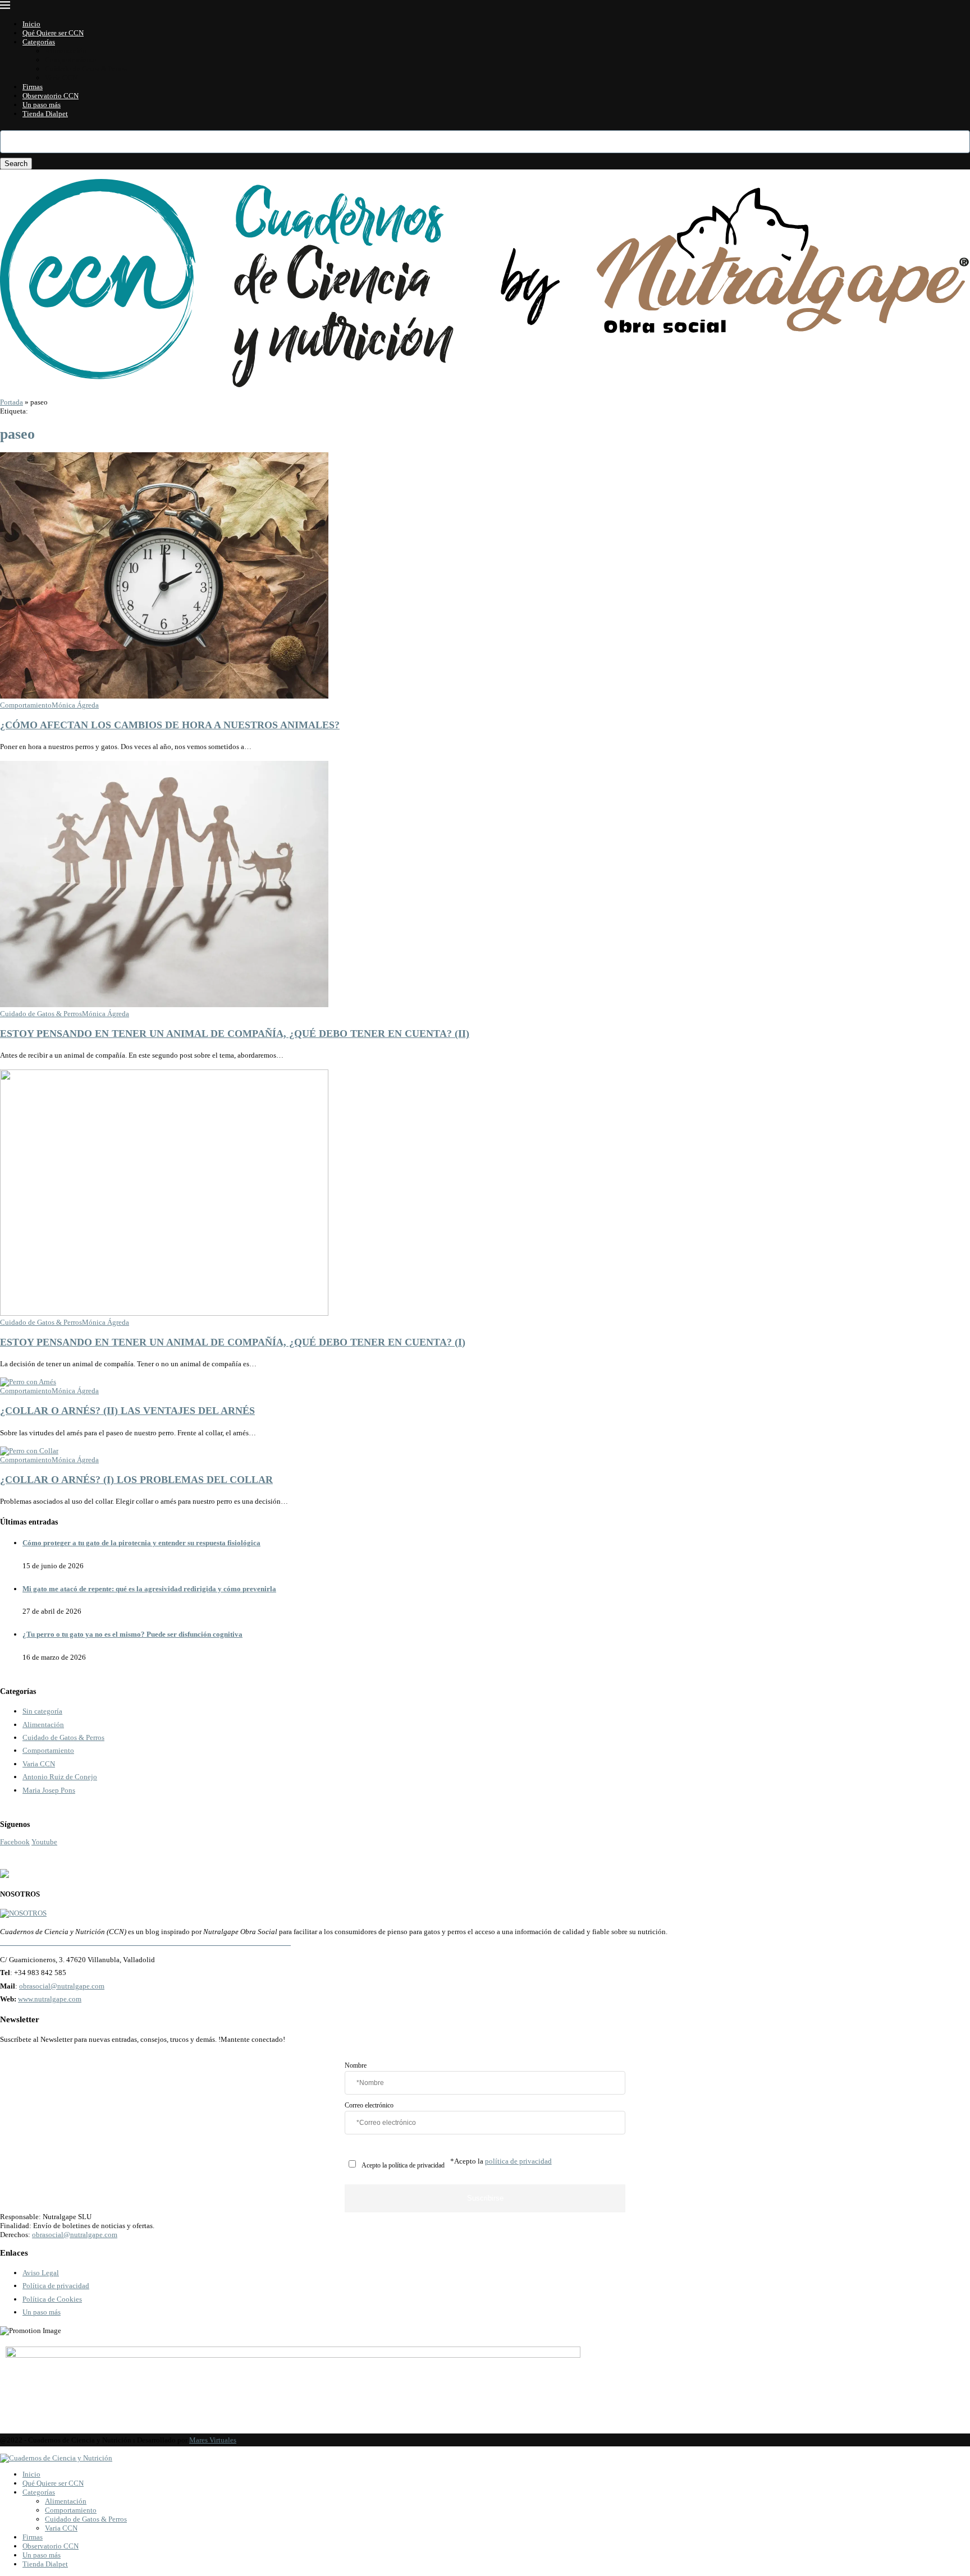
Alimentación (66, 51)
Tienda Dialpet (45, 114)
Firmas (33, 87)
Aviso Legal (41, 2273)
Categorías (39, 42)
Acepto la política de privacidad (403, 2166)
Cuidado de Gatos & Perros (86, 69)
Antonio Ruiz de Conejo (60, 1777)
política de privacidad (518, 2161)
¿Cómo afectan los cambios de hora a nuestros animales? (170, 725)
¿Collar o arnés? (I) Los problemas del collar (136, 1480)
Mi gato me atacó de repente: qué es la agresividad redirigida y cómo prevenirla (149, 1589)
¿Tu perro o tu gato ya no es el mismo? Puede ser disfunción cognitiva (132, 1634)
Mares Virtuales (213, 2440)
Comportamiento (71, 60)
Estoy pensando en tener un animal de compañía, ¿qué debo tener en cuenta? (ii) (235, 1034)
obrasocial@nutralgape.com (62, 1986)
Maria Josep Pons (49, 1790)
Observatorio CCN (51, 96)
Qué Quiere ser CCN (53, 33)
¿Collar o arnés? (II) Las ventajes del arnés (127, 1411)
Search (16, 164)
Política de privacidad (56, 2286)
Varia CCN (61, 78)
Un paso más (42, 105)
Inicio (31, 24)
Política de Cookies (52, 2299)
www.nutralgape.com (50, 1999)
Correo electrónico (369, 2106)
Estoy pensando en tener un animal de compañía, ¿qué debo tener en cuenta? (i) (233, 1342)
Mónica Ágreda (75, 705)
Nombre (356, 2066)
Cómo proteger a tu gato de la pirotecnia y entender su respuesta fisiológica (141, 1543)
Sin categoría (42, 1711)
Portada (12, 402)
